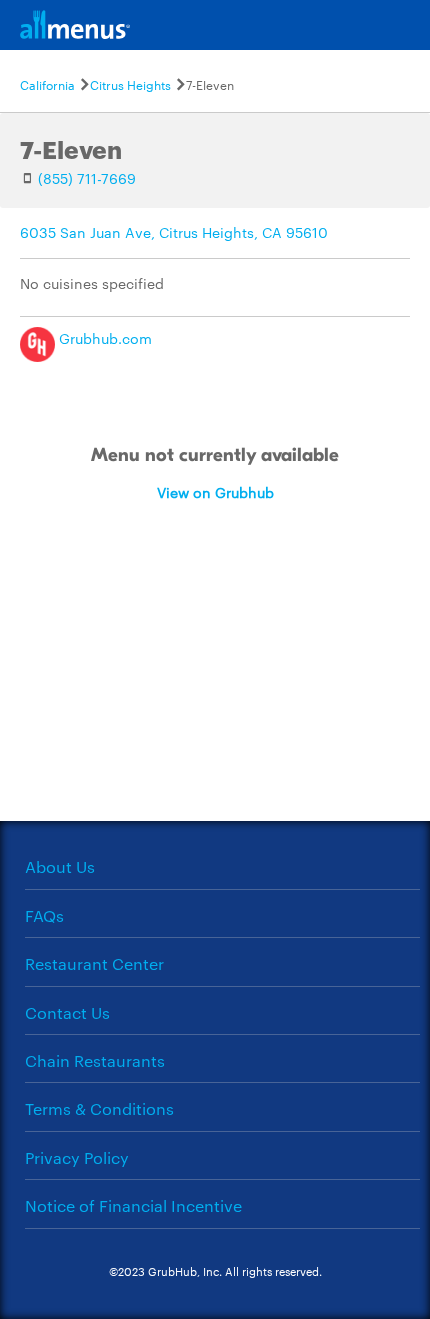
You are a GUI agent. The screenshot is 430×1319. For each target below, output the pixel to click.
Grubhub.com (103, 338)
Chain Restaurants (95, 1060)
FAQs (44, 915)
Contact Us (67, 1012)
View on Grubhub (215, 492)
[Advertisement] (215, 692)
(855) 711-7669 (87, 178)
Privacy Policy (77, 1157)
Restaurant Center (94, 963)
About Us (60, 866)
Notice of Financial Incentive (133, 1205)
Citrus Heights (130, 84)
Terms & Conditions (99, 1108)
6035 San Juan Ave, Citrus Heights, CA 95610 (174, 232)
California (47, 84)
